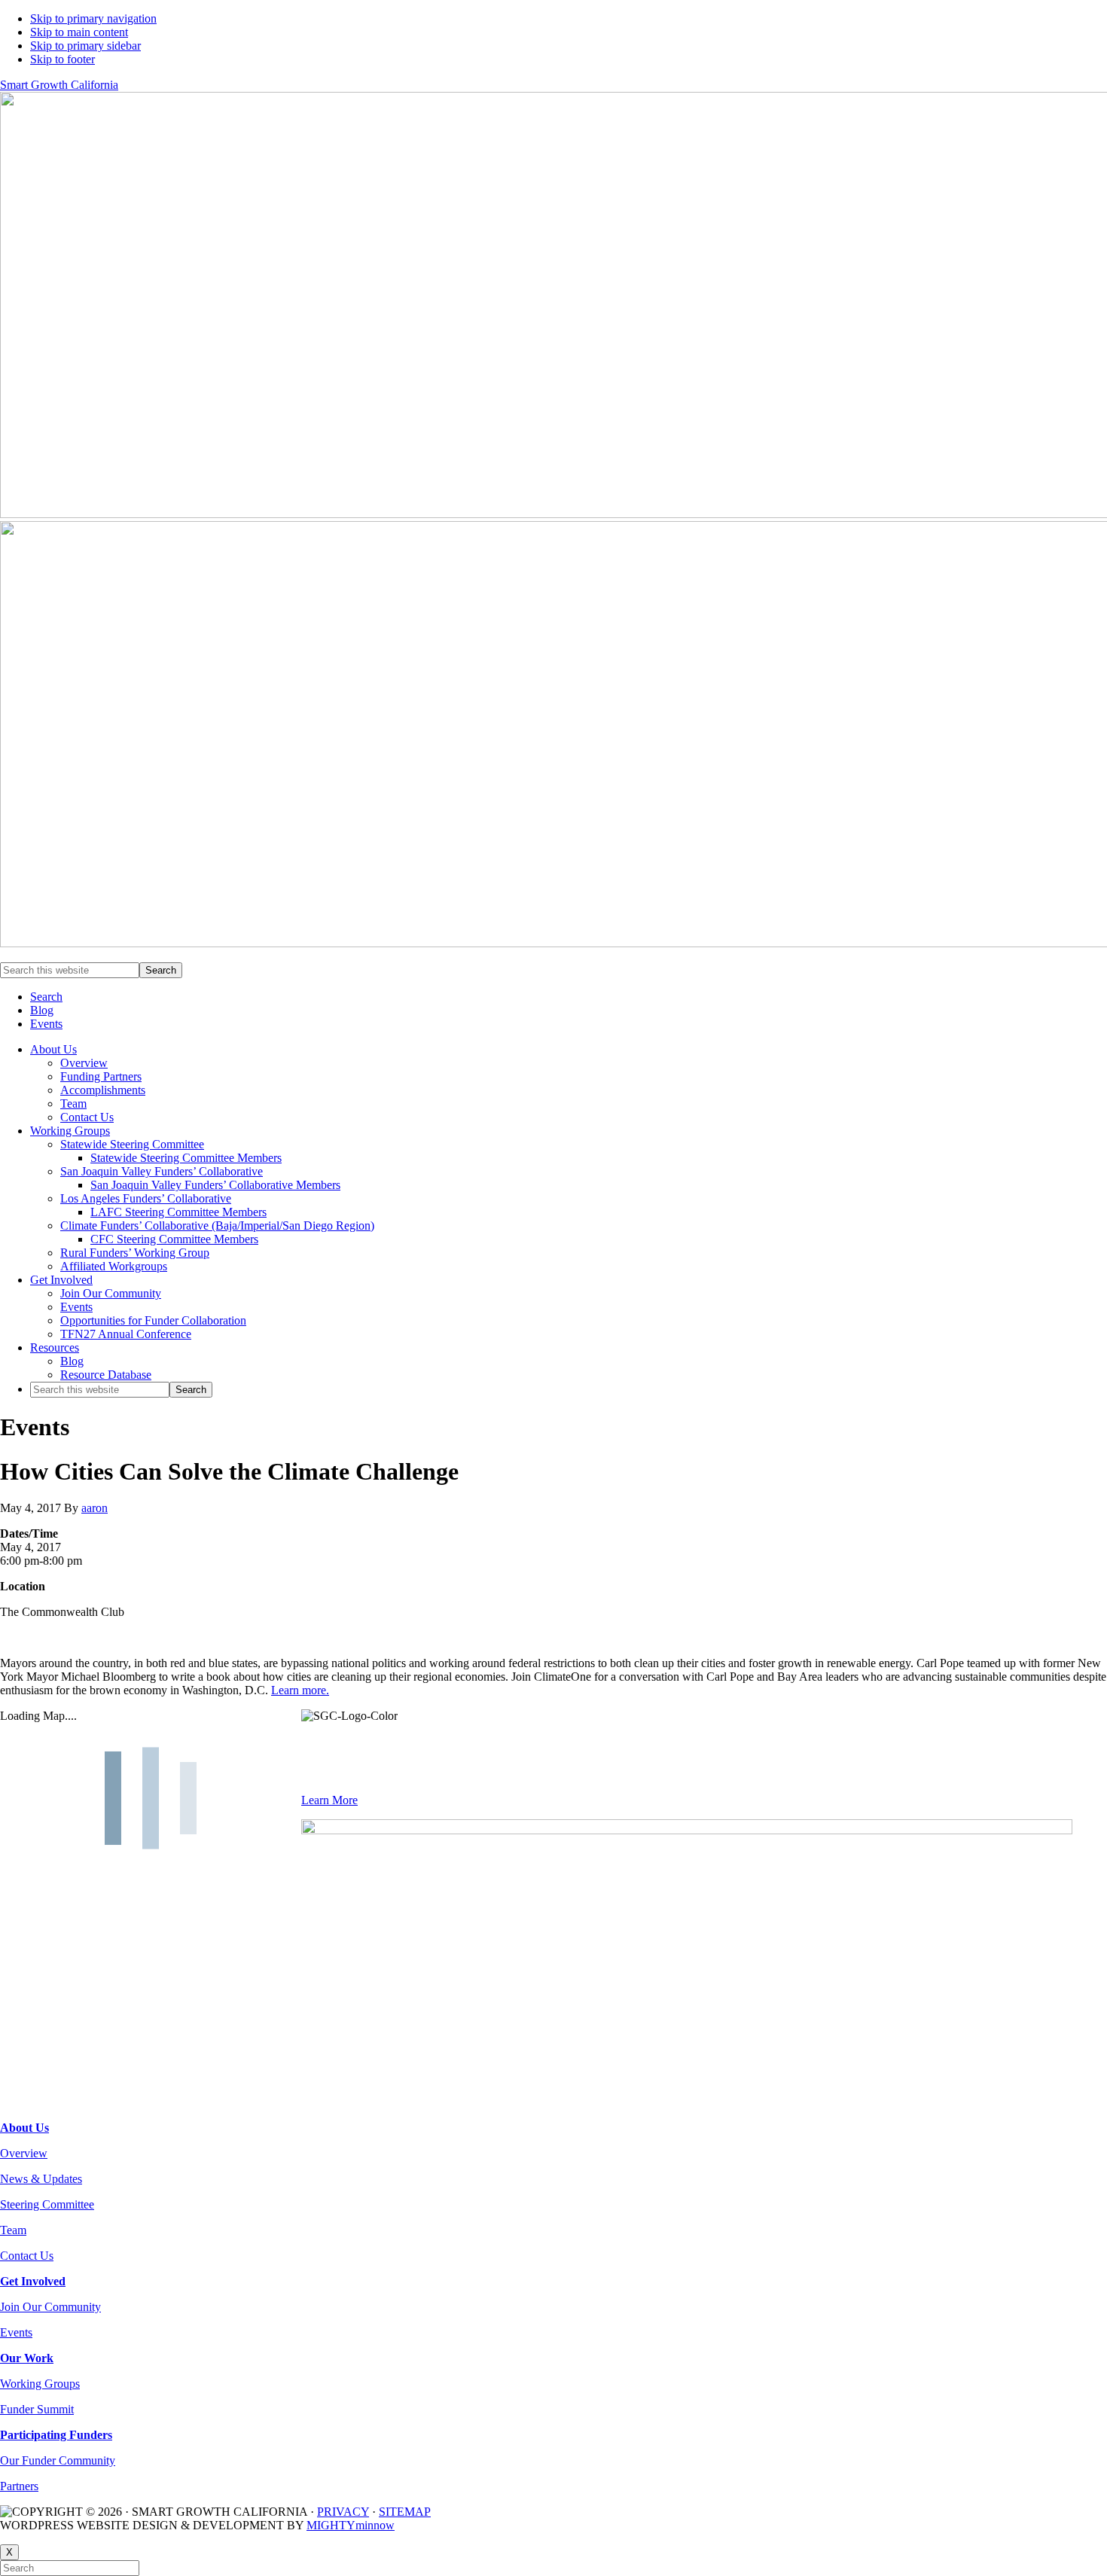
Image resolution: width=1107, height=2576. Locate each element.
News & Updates (41, 2179)
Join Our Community (50, 2307)
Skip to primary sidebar (85, 46)
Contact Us (27, 2256)
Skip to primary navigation (93, 18)
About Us (24, 2128)
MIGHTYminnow (351, 2525)
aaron (95, 1508)
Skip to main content (79, 32)
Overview (24, 2153)
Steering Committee (47, 2204)
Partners (19, 2486)
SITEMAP (405, 2512)
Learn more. (300, 1690)
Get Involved (33, 2281)
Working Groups (40, 2384)
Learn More (329, 1800)
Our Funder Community (58, 2460)
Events (16, 2332)
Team (13, 2230)
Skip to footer (63, 59)
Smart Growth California (59, 85)
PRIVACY (343, 2512)
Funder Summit (37, 2409)
